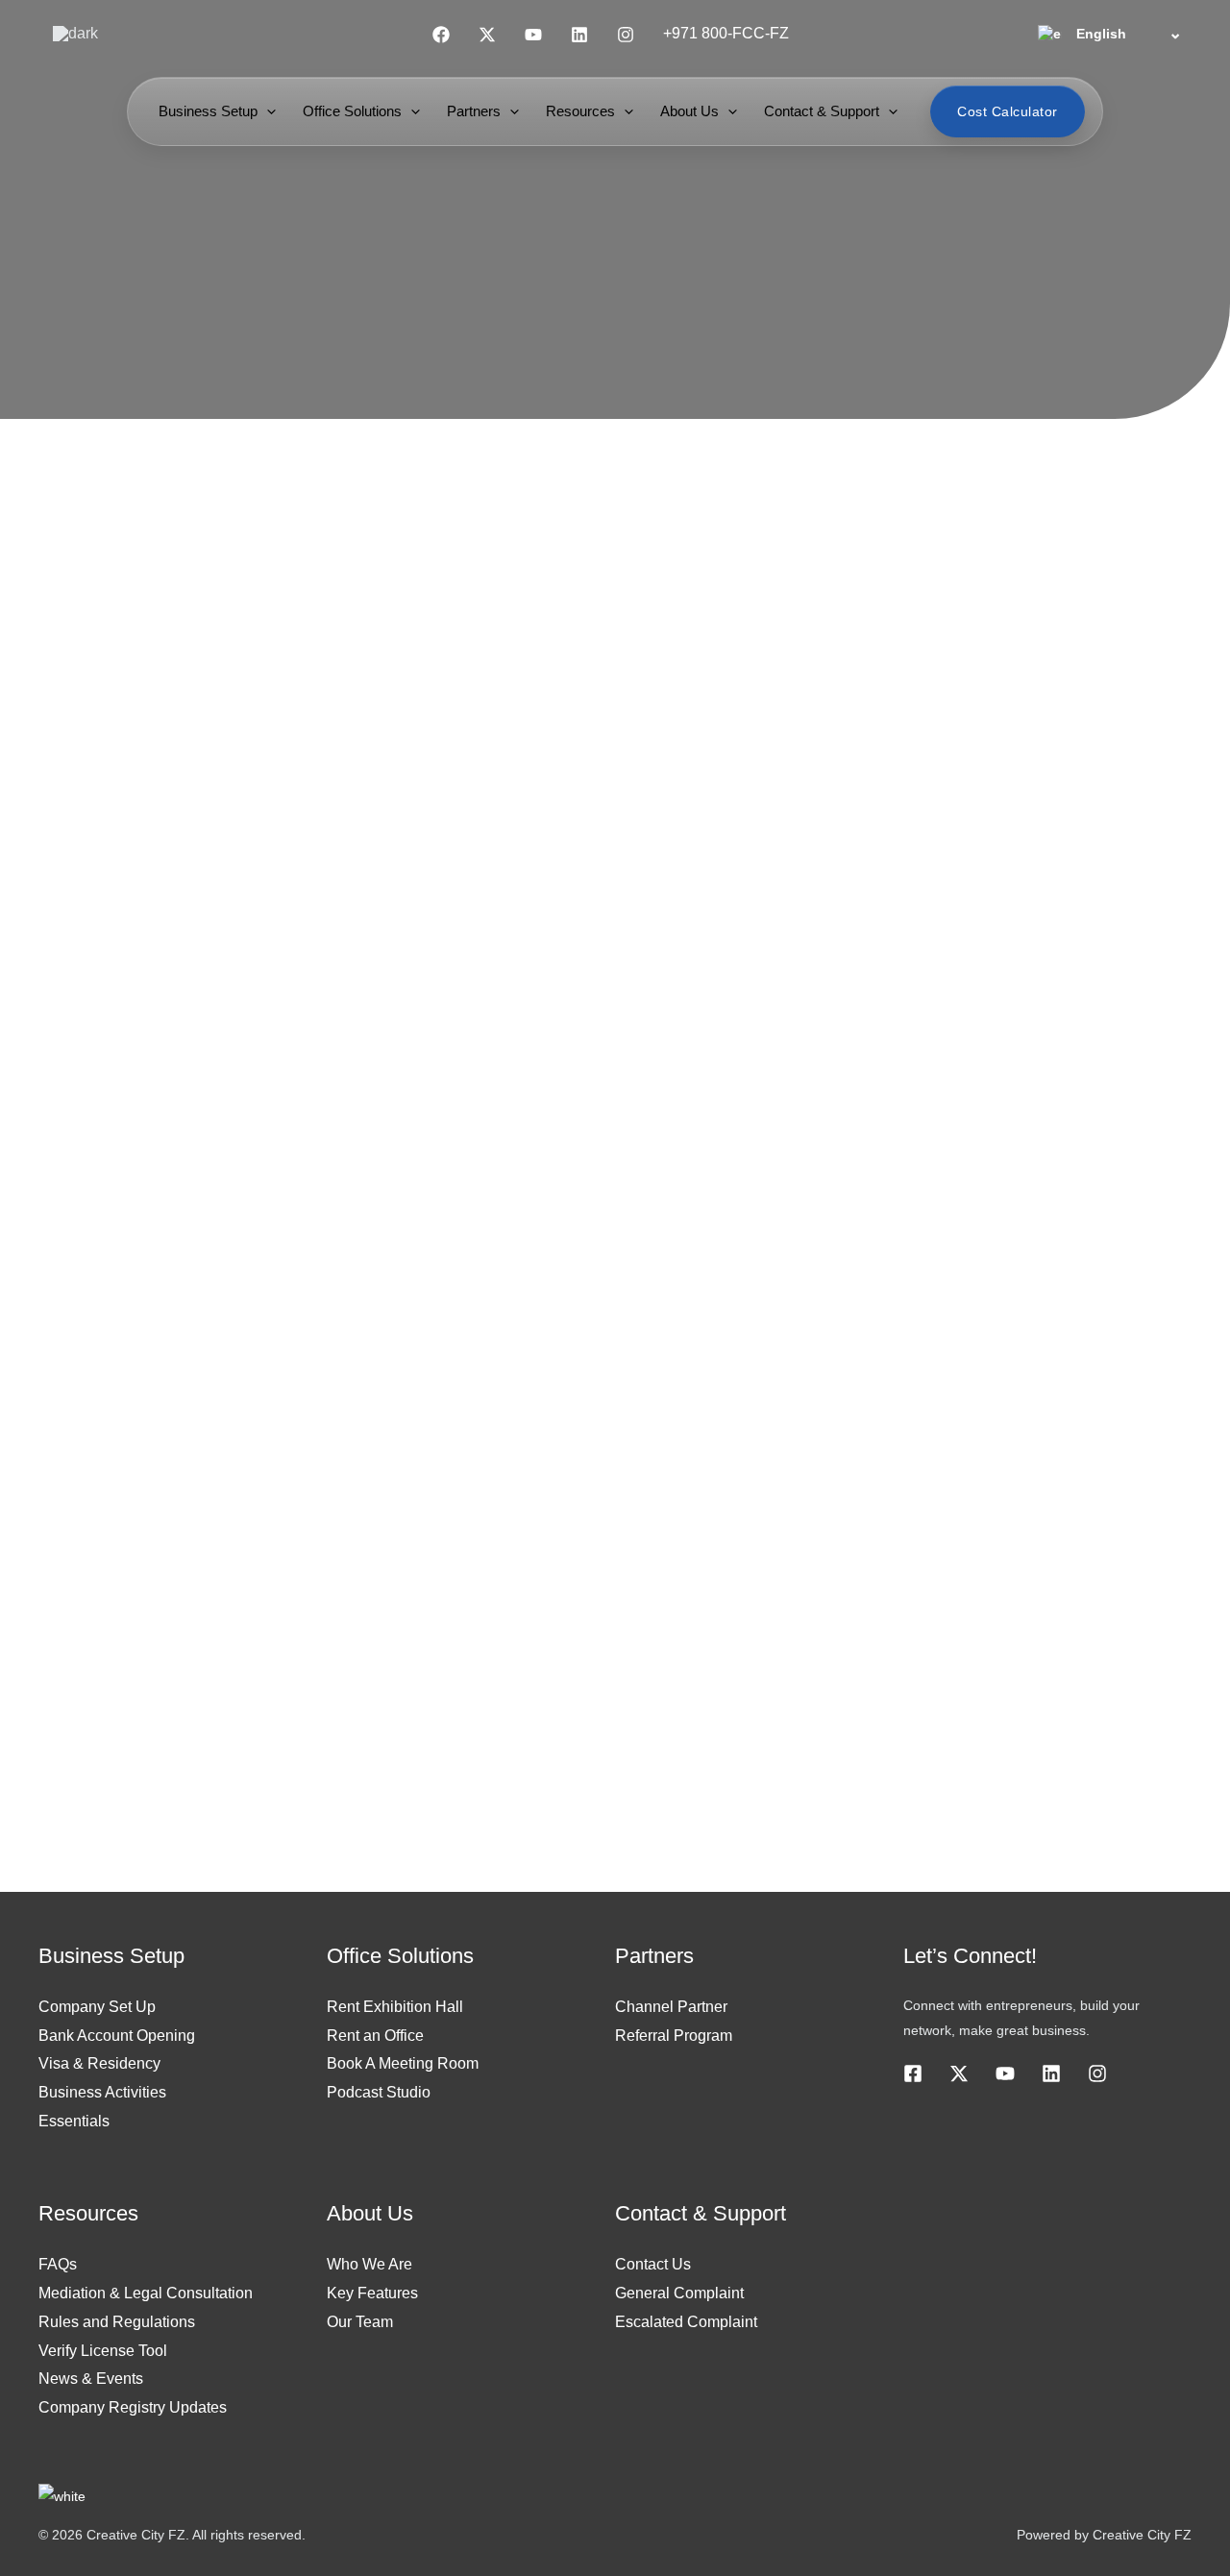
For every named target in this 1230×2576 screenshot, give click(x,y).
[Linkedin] (579, 35)
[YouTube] (533, 35)
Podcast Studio (379, 2092)
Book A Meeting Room (403, 2063)
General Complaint (679, 2293)
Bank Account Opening (117, 2036)
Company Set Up (97, 2007)
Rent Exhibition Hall (395, 2007)
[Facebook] (441, 35)
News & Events (91, 2379)
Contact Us (653, 2264)
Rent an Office (375, 2036)
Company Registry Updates (133, 2407)
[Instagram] (626, 35)
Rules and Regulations (117, 2322)
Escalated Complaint (686, 2322)
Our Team (360, 2322)
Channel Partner (671, 2007)
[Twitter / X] (487, 35)
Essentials (74, 2121)
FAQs (58, 2264)
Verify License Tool (103, 2351)
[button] (267, 111)
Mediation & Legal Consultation (146, 2293)
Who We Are (369, 2264)
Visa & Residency (99, 2063)
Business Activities (102, 2092)
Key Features (372, 2293)
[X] (959, 2073)
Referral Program (674, 2036)
